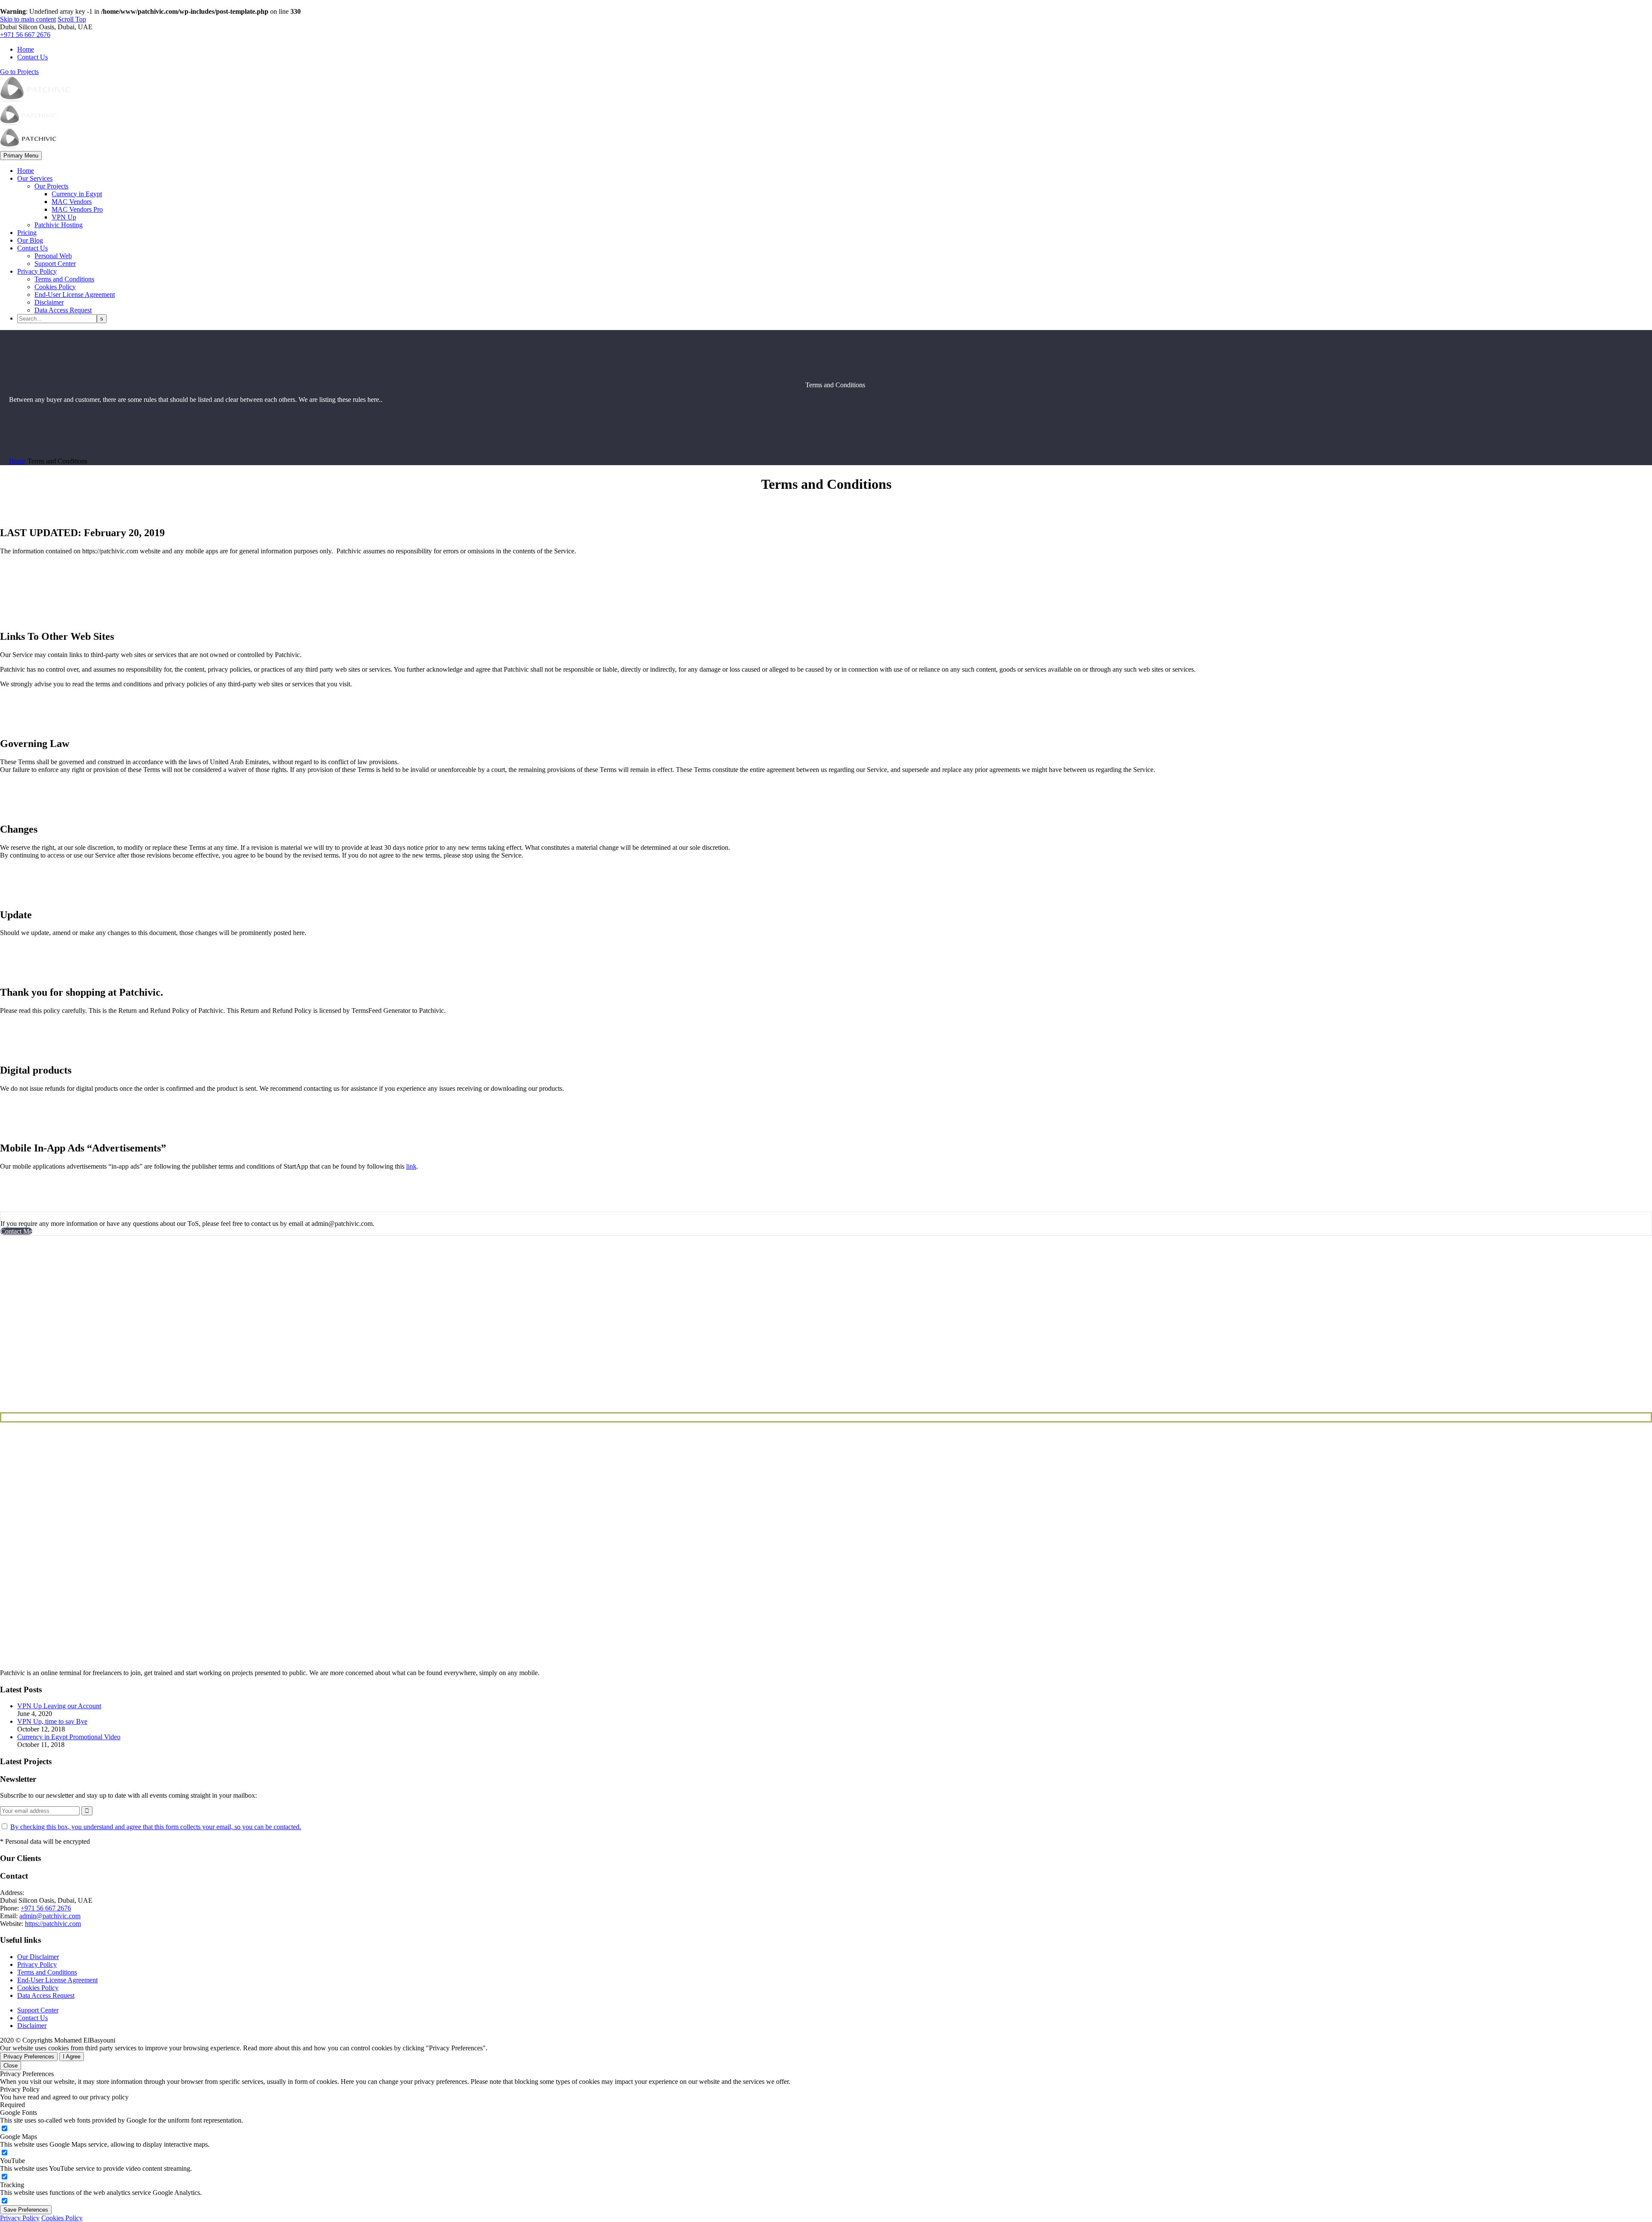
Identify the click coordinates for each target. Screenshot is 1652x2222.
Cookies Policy (55, 287)
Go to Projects (19, 72)
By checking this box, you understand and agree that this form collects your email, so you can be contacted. (156, 1827)
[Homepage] (35, 124)
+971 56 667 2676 (25, 35)
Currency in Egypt (77, 194)
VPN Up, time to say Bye (52, 1721)
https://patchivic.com (53, 1924)
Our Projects (51, 186)
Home (26, 49)
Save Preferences (26, 2210)
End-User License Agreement (75, 295)
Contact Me (16, 1231)
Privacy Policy (37, 271)
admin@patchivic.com (50, 1916)
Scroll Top (72, 19)
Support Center (55, 264)
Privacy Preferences (29, 2057)
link (411, 1166)
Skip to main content (28, 19)
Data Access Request (63, 310)
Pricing (27, 233)
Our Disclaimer (38, 1957)
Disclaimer (49, 302)
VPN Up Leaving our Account (59, 1706)
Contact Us (32, 57)
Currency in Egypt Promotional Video (69, 1737)
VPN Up (64, 217)
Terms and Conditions (64, 279)
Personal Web (53, 256)
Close (11, 2066)
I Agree (72, 2057)
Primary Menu (21, 156)
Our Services (35, 178)
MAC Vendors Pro (77, 209)
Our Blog (30, 240)
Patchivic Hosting (59, 225)
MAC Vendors (72, 202)
